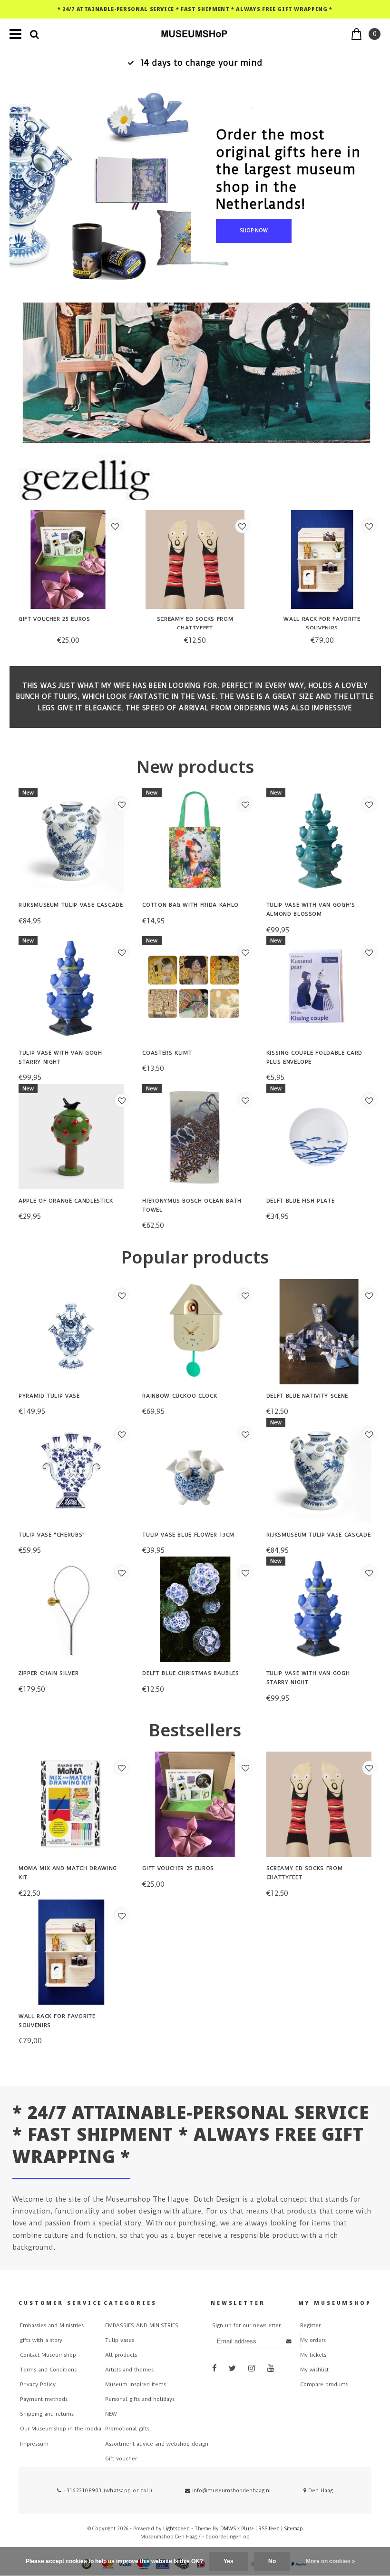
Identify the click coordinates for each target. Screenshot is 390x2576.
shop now (254, 230)
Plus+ (248, 2529)
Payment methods (44, 2399)
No (272, 2561)
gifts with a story (41, 2340)
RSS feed (269, 2529)
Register (310, 2326)
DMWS (228, 2529)
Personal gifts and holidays (140, 2399)
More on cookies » (331, 2561)
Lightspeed (176, 2529)
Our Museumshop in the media (61, 2429)
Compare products (324, 2385)
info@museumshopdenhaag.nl (232, 2491)
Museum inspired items (136, 2385)
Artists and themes (129, 2370)
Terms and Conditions (48, 2370)
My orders (313, 2340)
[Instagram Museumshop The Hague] (252, 2368)
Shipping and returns (47, 2414)
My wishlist (314, 2370)
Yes (229, 2561)
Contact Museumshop (48, 2355)
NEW (111, 2414)
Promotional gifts (127, 2429)
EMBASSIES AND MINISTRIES (142, 2326)
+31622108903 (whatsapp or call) (107, 2491)
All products (121, 2355)
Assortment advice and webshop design (157, 2444)
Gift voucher (121, 2459)
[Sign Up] (289, 2342)
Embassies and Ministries (52, 2326)
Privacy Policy (38, 2385)
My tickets (313, 2355)
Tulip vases (120, 2340)
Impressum (34, 2444)
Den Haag (320, 2491)
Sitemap (293, 2529)
